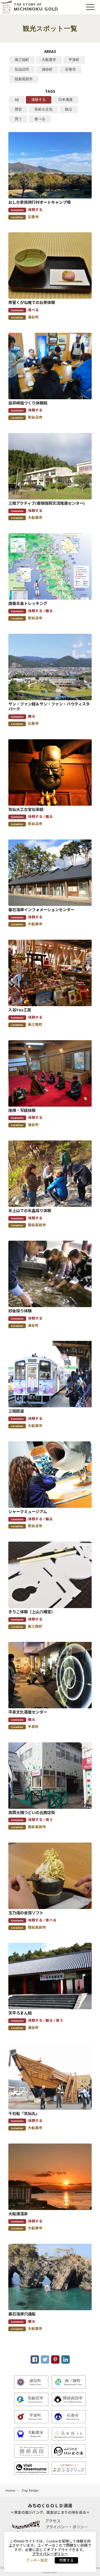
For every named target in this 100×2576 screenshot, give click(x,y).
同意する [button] (66, 2560)
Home (10, 2491)
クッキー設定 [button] (37, 2560)
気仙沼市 (22, 69)
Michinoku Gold (36, 7)
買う (18, 119)
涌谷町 (47, 69)
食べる (40, 119)
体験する (39, 100)
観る (69, 109)
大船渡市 (49, 60)
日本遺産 (66, 100)
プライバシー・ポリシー (67, 2527)
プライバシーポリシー (50, 2554)
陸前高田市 (24, 79)
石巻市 (70, 69)
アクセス (53, 2521)
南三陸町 (22, 60)
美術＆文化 (43, 109)
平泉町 (74, 60)
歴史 (18, 109)
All (17, 100)
